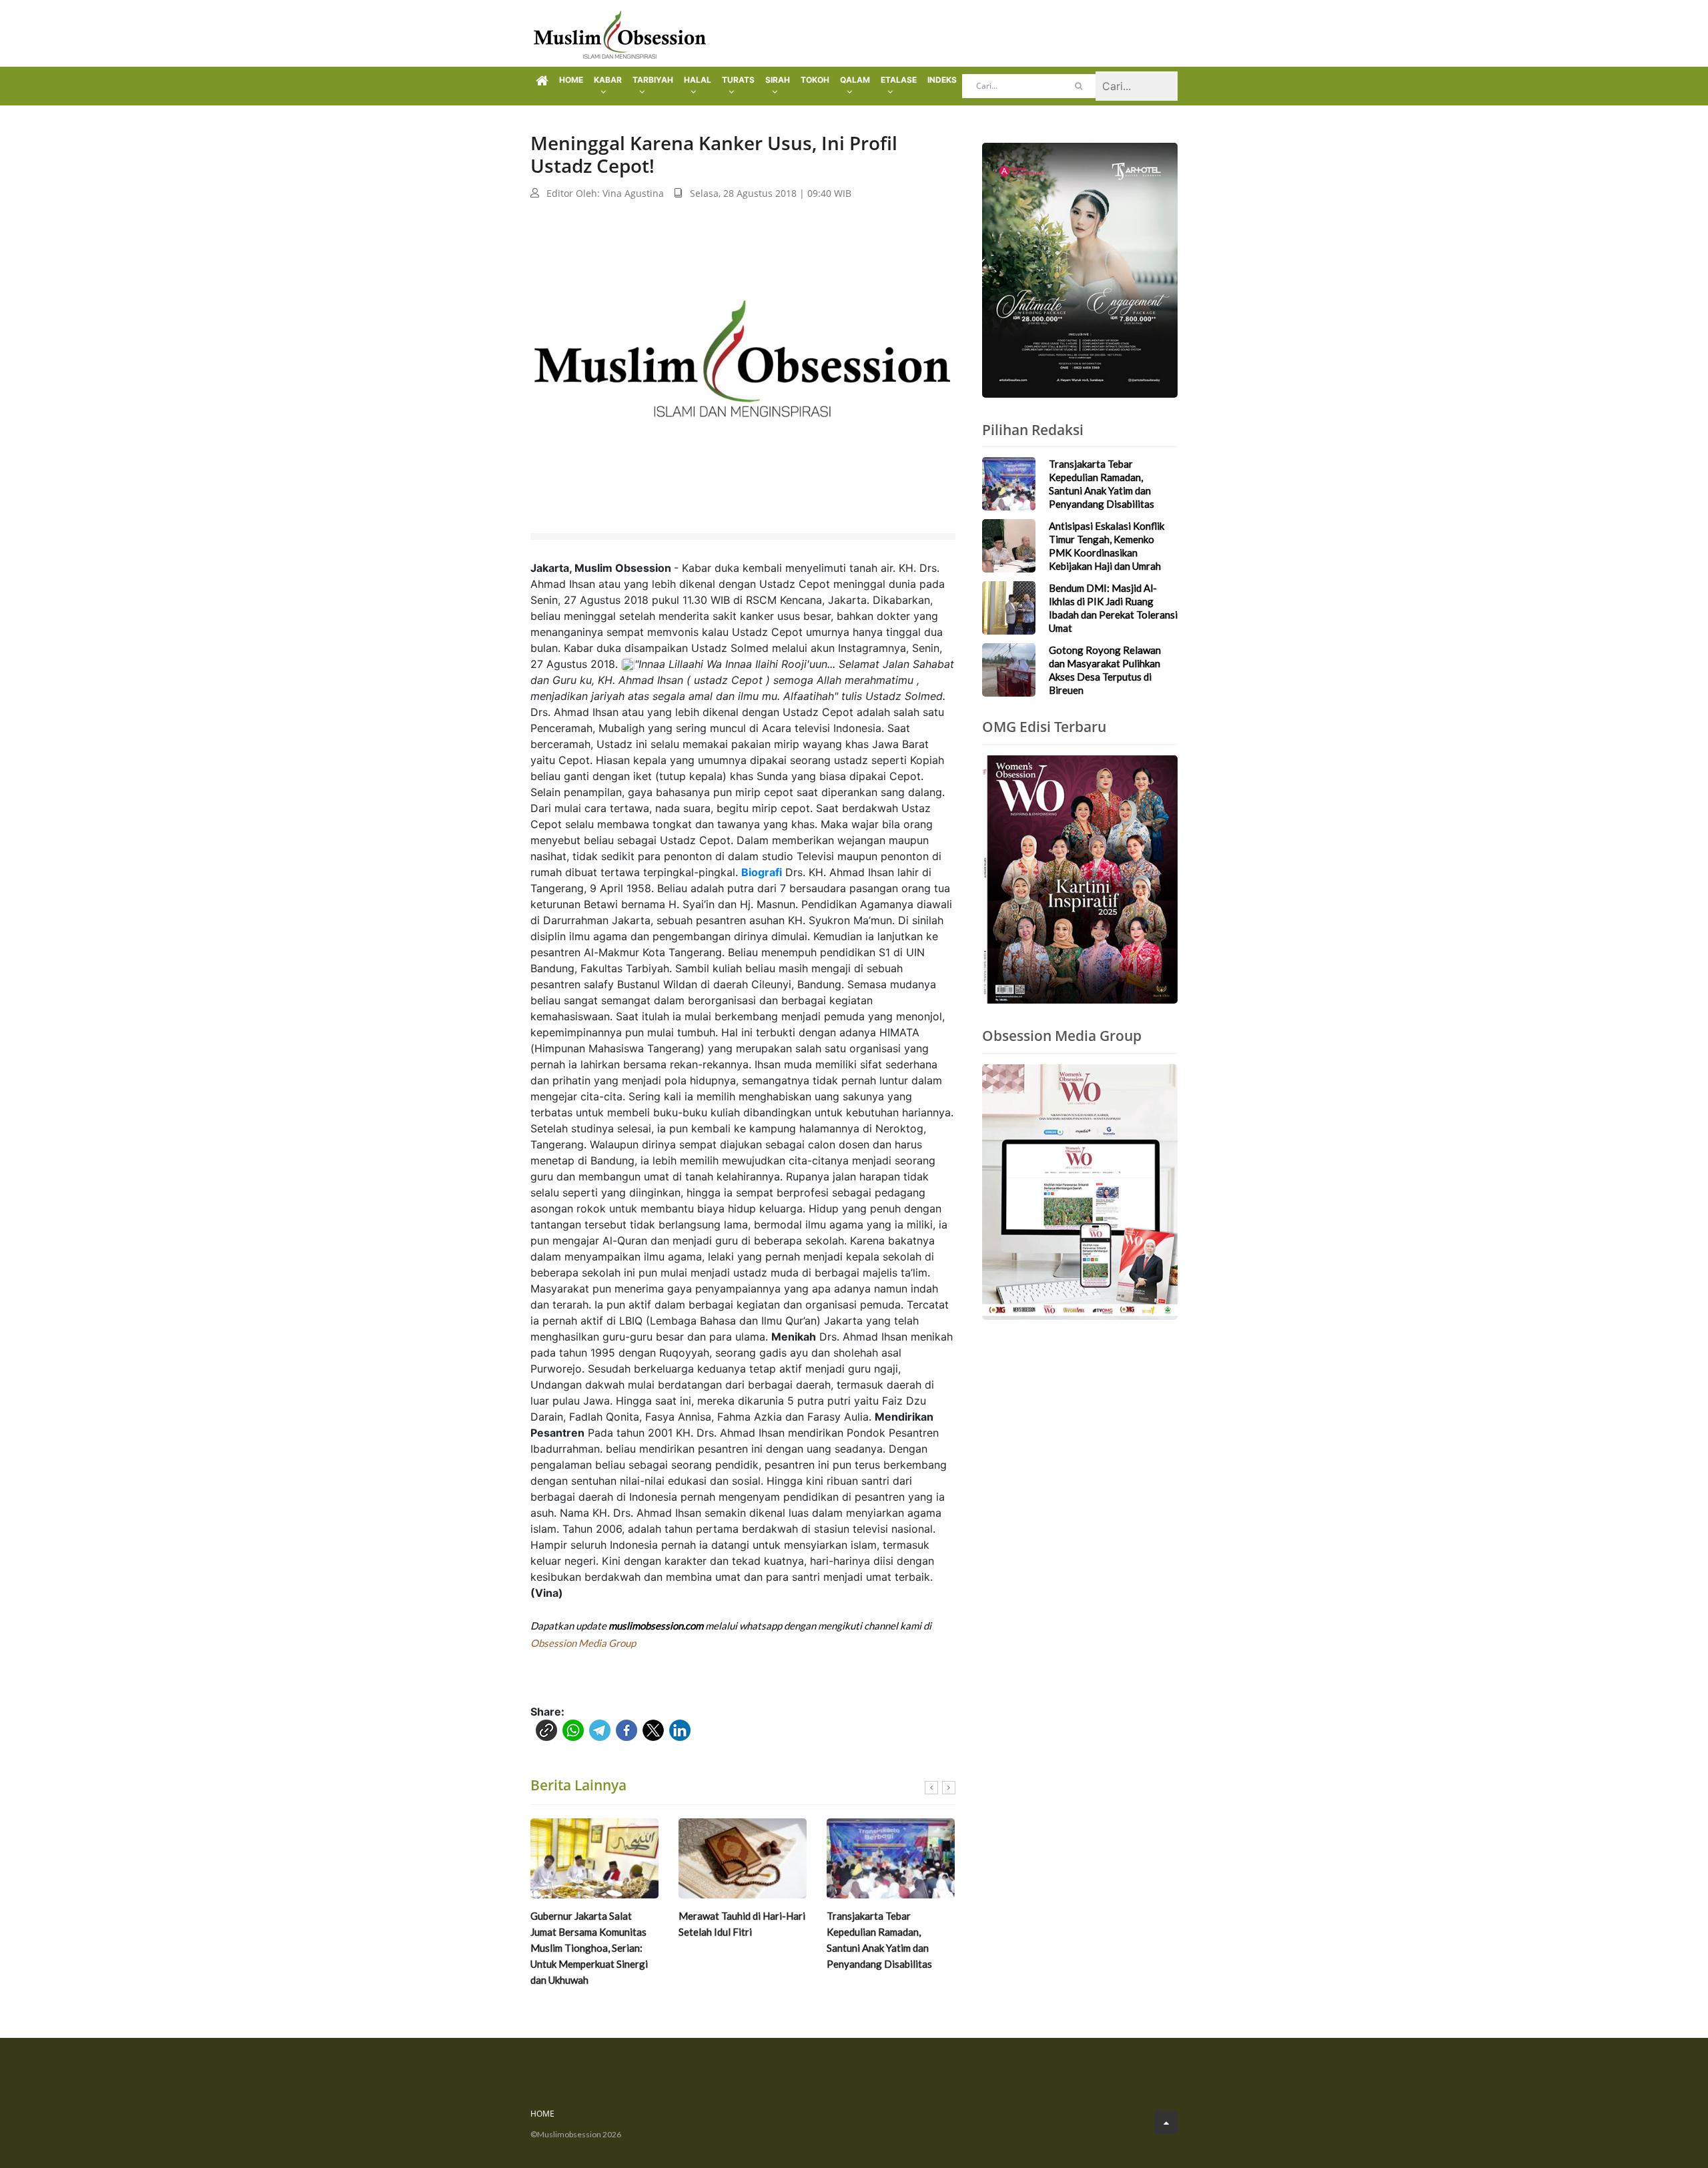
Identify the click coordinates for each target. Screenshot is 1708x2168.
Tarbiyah (653, 80)
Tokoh (815, 80)
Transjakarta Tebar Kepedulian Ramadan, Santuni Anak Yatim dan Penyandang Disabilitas (879, 1940)
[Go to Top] (1166, 2122)
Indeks (942, 80)
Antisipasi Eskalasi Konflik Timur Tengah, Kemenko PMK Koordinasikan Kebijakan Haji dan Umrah (1107, 546)
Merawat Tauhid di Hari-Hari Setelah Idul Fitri (742, 1924)
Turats (738, 80)
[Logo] (620, 33)
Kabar (608, 80)
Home (571, 80)
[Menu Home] (542, 81)
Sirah (778, 80)
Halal (698, 80)
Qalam (855, 80)
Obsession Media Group (583, 1643)
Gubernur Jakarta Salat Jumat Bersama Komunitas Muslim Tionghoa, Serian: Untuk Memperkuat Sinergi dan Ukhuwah (589, 1948)
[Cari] (1079, 86)
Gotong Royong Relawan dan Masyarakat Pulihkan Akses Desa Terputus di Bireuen (1105, 670)
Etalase (899, 80)
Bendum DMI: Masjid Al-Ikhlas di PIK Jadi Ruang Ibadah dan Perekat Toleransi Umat (1113, 608)
